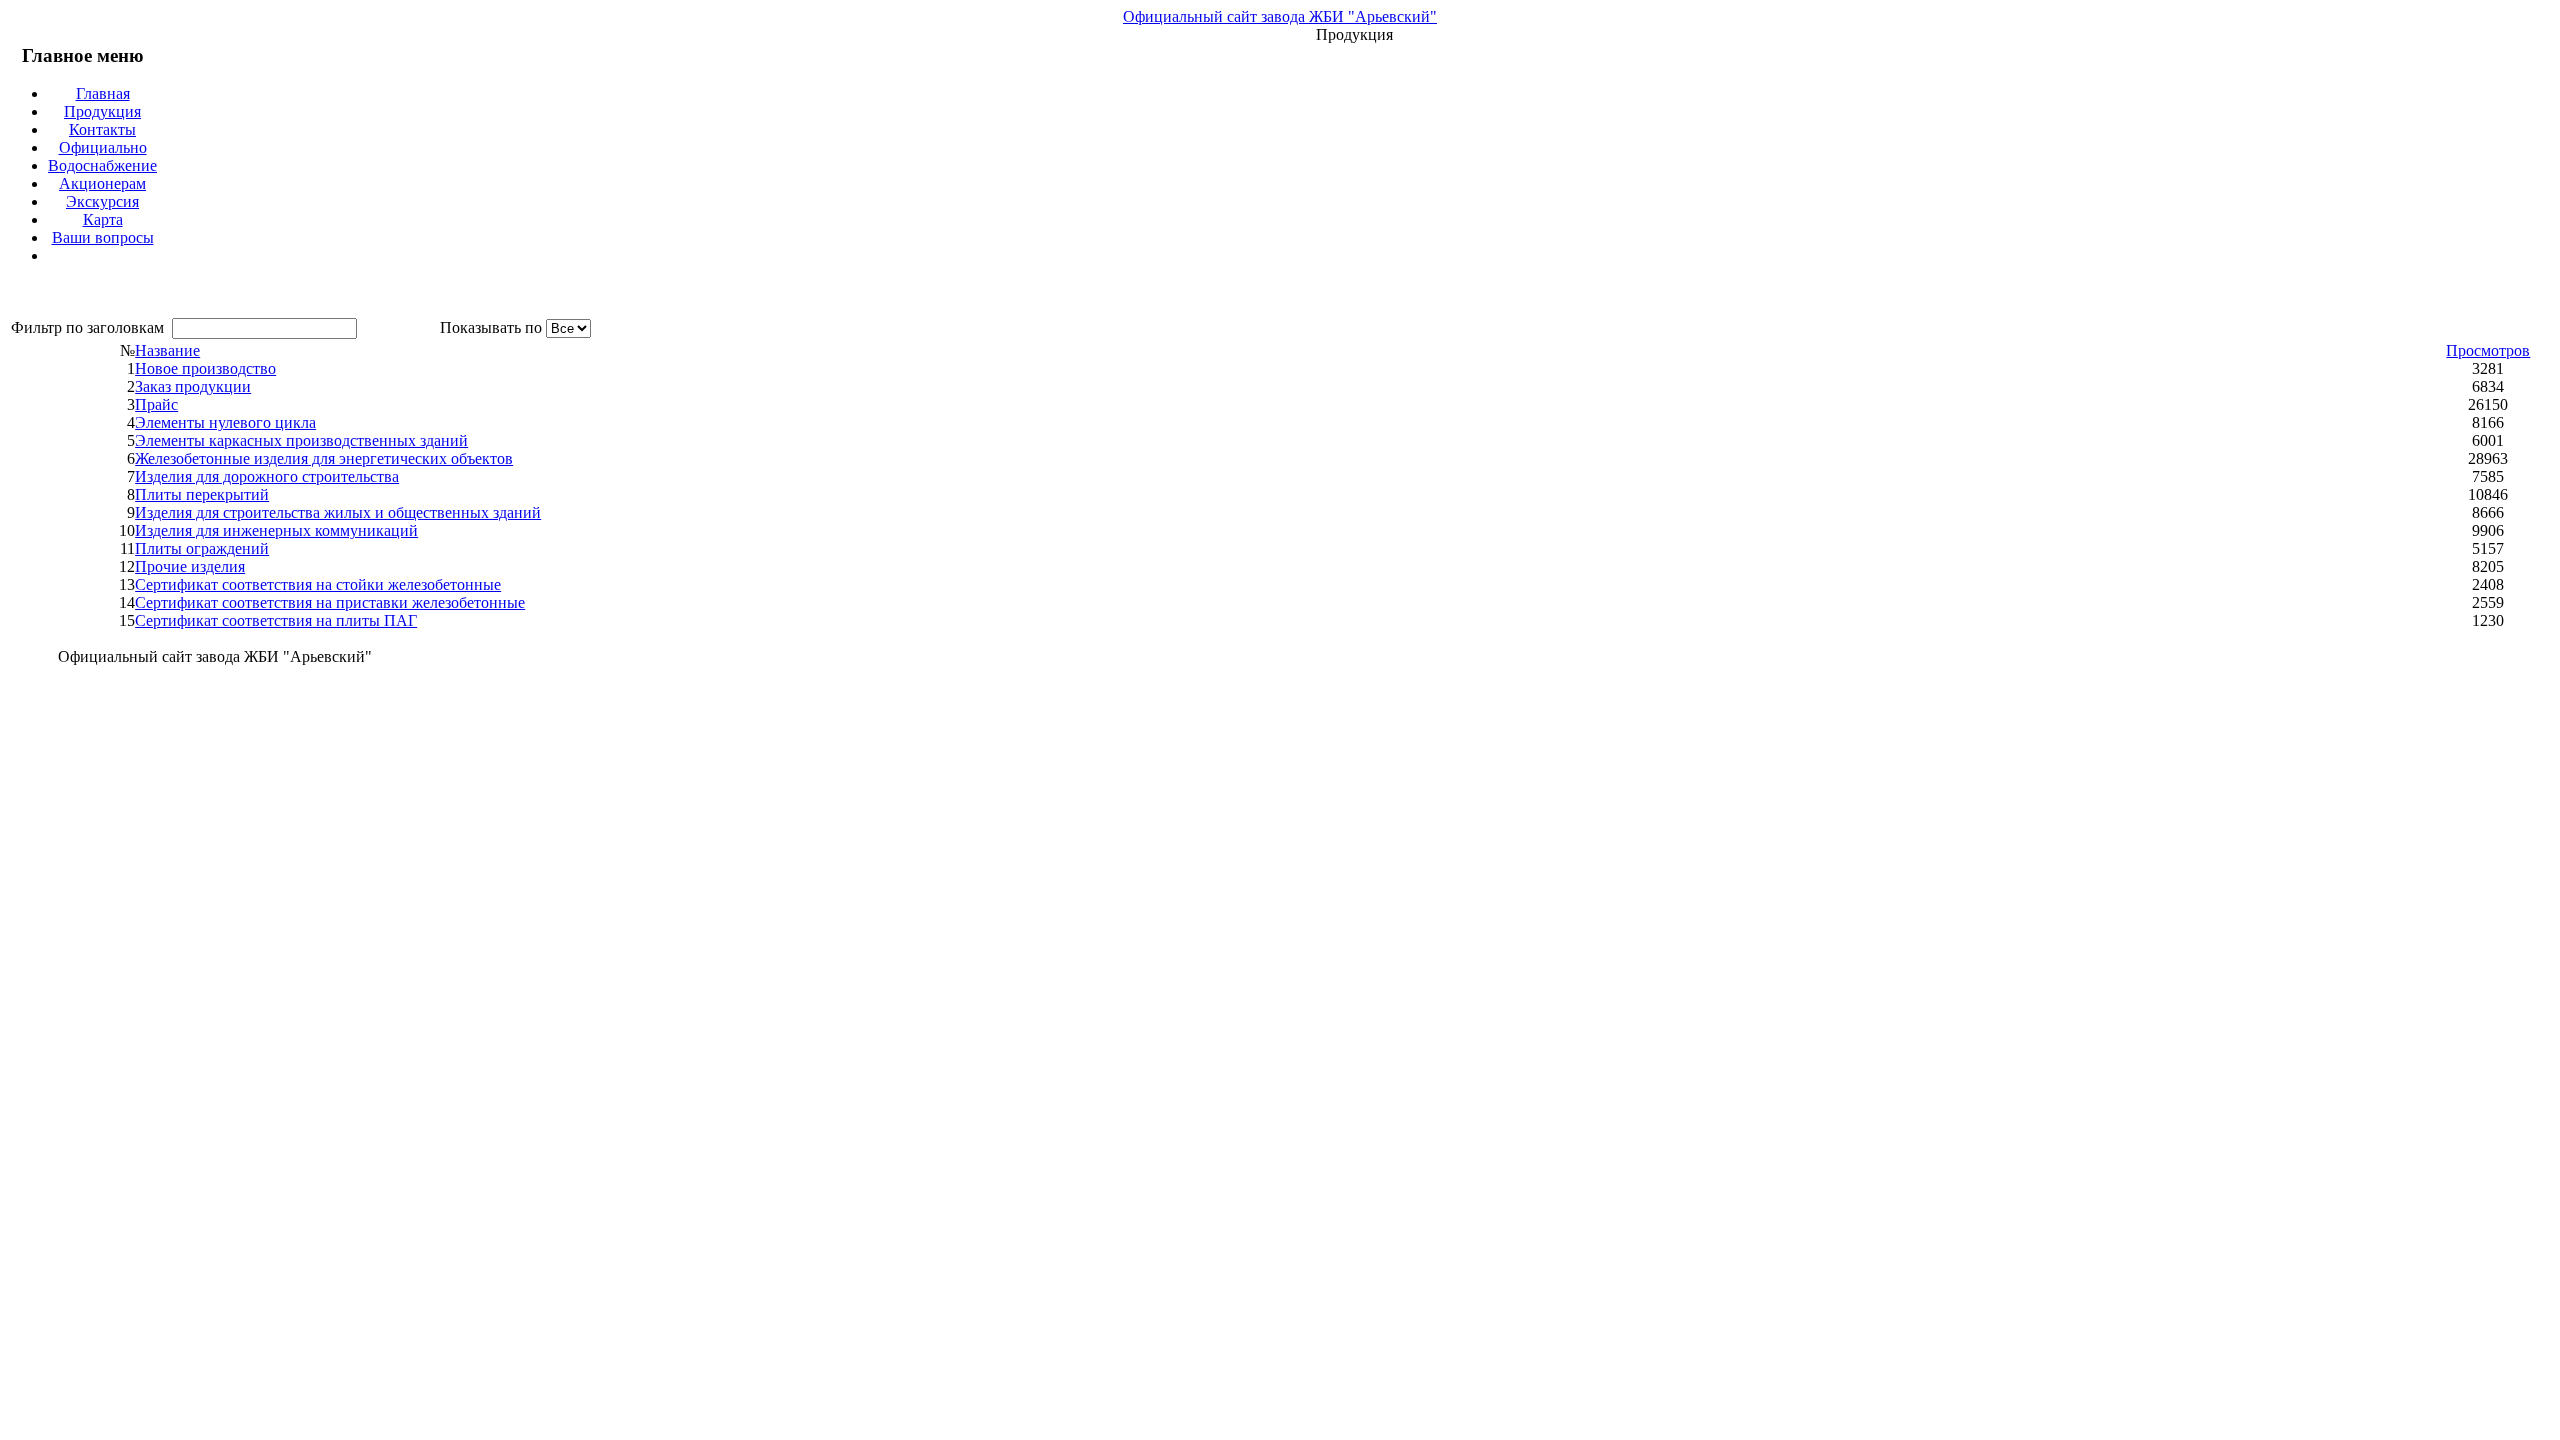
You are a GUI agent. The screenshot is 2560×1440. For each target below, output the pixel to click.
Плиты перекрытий (202, 494)
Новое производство (205, 368)
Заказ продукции (193, 386)
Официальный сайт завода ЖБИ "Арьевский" (1280, 16)
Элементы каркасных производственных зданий (301, 440)
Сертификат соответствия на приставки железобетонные (330, 602)
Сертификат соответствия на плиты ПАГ (276, 620)
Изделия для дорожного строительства (267, 476)
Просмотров (2488, 350)
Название (167, 350)
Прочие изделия (190, 566)
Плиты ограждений (202, 548)
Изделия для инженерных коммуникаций (276, 530)
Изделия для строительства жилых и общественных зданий (338, 512)
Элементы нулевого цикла (225, 422)
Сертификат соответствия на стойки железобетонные (318, 584)
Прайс (156, 404)
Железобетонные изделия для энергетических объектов (324, 458)
